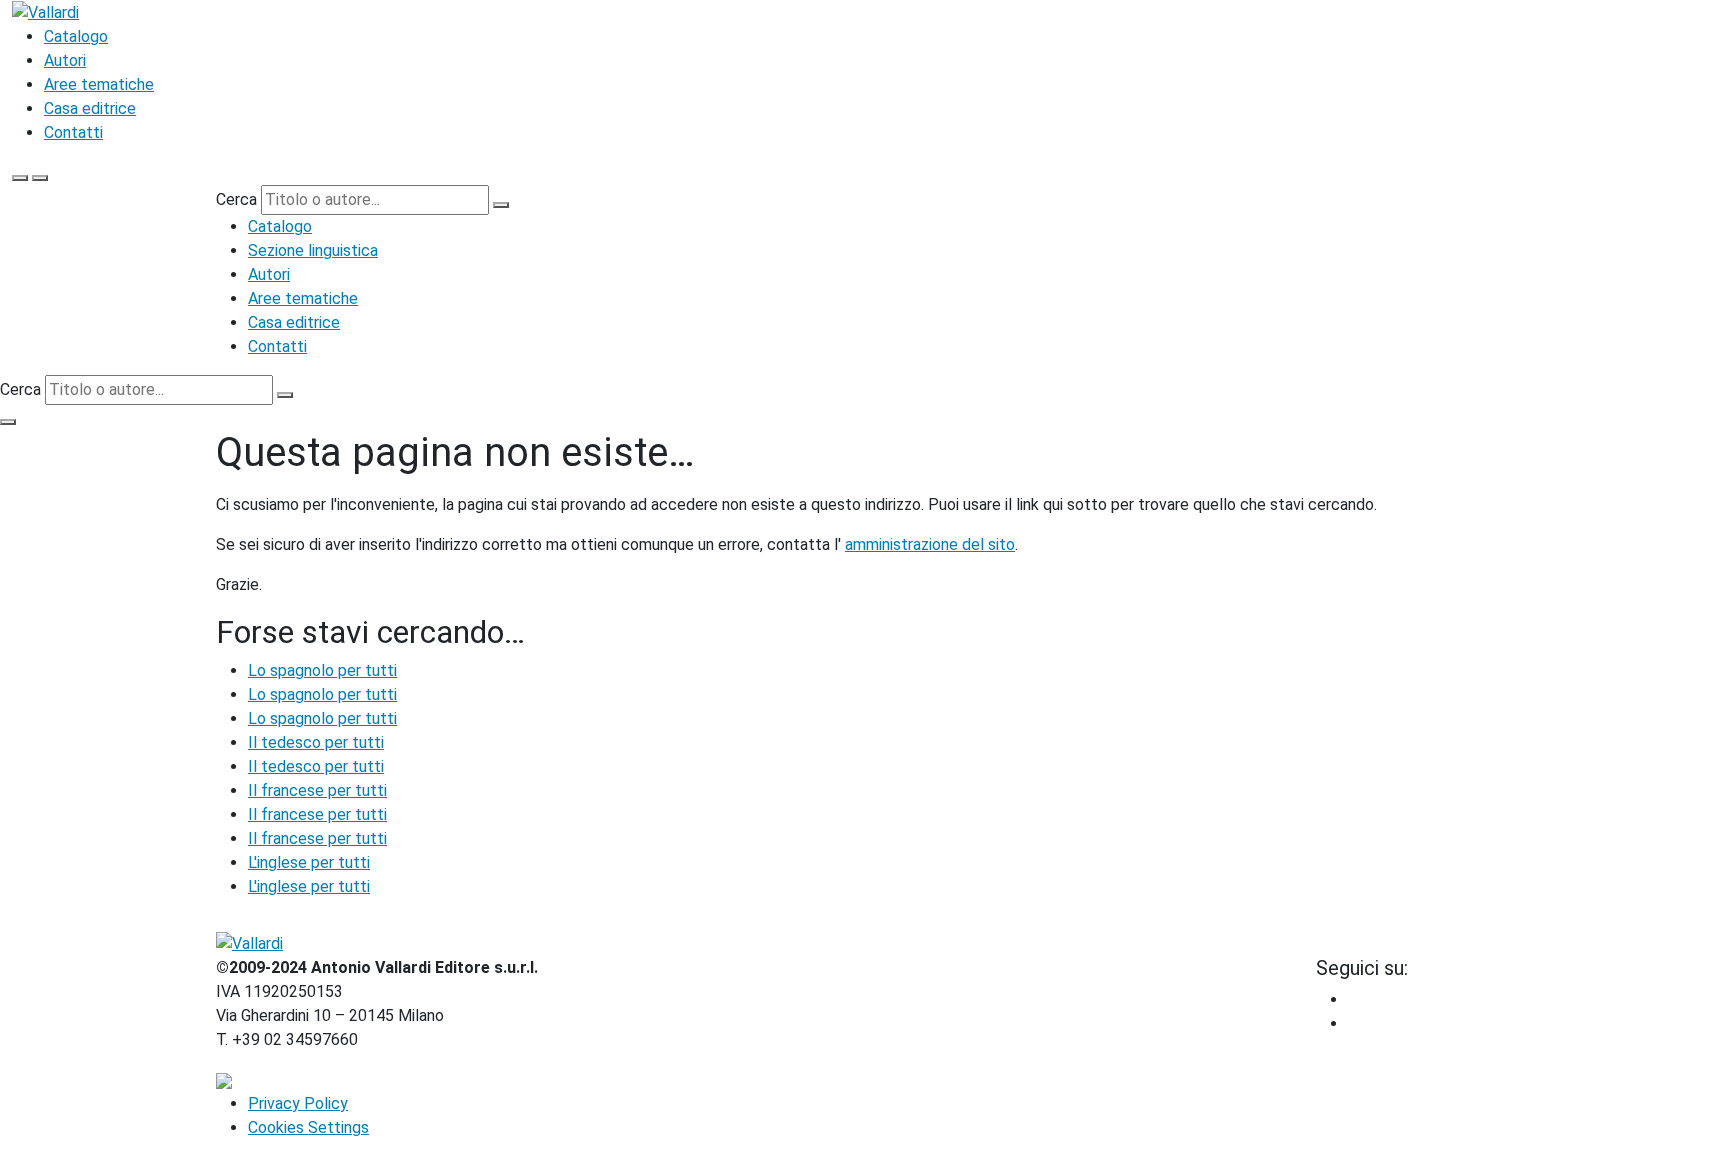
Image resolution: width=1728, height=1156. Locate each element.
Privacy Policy (298, 1103)
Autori (65, 60)
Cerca (236, 199)
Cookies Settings (308, 1127)
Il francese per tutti (317, 790)
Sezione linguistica (313, 250)
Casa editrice (90, 108)
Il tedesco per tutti (316, 742)
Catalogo (76, 36)
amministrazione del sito (930, 544)
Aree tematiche (99, 84)
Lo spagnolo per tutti (322, 670)
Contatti (73, 132)
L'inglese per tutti (309, 862)
